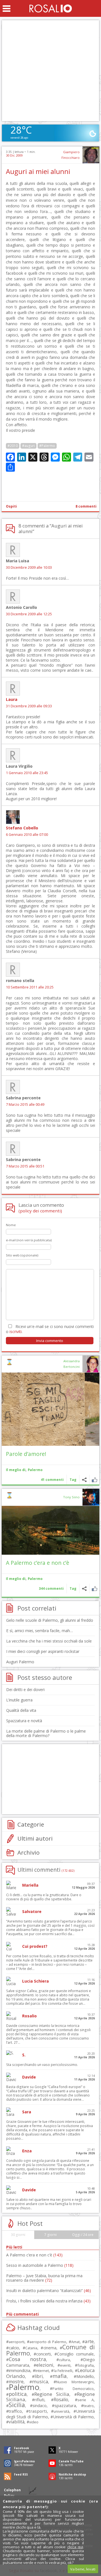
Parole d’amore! (26, 1454)
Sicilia (17, 2405)
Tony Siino (71, 1497)
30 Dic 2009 (14, 155)
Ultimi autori (35, 1838)
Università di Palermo (73, 2417)
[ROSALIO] (51, 8)
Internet (42, 2371)
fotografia (86, 2365)
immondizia (19, 2370)
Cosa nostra (27, 2359)
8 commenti (86, 506)
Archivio (28, 1852)
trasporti (38, 2411)
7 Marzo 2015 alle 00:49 (25, 1105)
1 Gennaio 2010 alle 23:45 (27, 773)
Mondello (85, 2376)
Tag (73, 1480)
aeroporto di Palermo (48, 2342)
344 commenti (51, 1589)
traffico (15, 2411)
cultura (64, 2360)
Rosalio (61, 2400)
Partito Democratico (73, 2389)
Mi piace (94, 1480)
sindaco (40, 2406)
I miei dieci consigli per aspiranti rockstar (43, 1651)
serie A (86, 2400)
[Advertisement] (50, 71)
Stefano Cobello (22, 828)
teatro (89, 2406)
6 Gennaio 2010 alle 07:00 (27, 835)
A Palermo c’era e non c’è (38, 1563)
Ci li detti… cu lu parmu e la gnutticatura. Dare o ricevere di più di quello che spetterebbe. (44, 1897)
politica (18, 2394)
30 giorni (18, 2235)
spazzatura (65, 2405)
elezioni (45, 2365)
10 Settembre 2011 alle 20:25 (30, 987)
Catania (31, 2348)
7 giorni (50, 2235)
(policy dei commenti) (40, 1211)
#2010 (13, 446)
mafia (60, 2376)
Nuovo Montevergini (75, 2382)
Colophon (12, 2490)
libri (39, 2376)
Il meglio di (16, 1470)
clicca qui (75, 2547)
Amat (75, 2342)
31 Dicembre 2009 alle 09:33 (29, 706)
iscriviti (16, 1331)
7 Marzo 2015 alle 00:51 (25, 1166)
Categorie (31, 1824)
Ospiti (11, 506)
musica (40, 2381)
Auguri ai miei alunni (38, 171)
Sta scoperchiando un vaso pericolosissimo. (42, 2065)
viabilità (17, 2422)
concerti (43, 2354)
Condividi (84, 1480)
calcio (14, 2348)
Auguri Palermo (20, 1662)
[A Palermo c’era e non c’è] (50, 1530)
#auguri (28, 446)
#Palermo (47, 446)
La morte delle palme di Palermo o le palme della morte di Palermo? (46, 1733)
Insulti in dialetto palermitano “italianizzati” (49, 2291)
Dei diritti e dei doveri (25, 1690)
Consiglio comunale (75, 2354)
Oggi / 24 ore (83, 2235)
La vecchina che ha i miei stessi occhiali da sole (49, 1641)
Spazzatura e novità (24, 1721)
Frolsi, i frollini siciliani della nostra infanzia (48, 2301)
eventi (65, 2365)
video (34, 2422)
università (61, 2411)
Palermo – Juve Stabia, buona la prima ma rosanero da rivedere (44, 2278)
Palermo (35, 1470)
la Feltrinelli (63, 2371)
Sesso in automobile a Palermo (40, 2265)
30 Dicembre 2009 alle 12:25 (29, 614)
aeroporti (17, 2342)
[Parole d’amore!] (50, 1409)
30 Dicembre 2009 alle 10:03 (29, 567)
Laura (12, 699)
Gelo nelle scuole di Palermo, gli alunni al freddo (50, 1620)
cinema (50, 2348)
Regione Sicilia (52, 2394)
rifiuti (39, 2400)
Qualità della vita (21, 1710)
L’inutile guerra (19, 1700)
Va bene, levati (83, 2569)
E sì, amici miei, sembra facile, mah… (40, 1631)
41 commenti (52, 1480)
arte (89, 2341)
